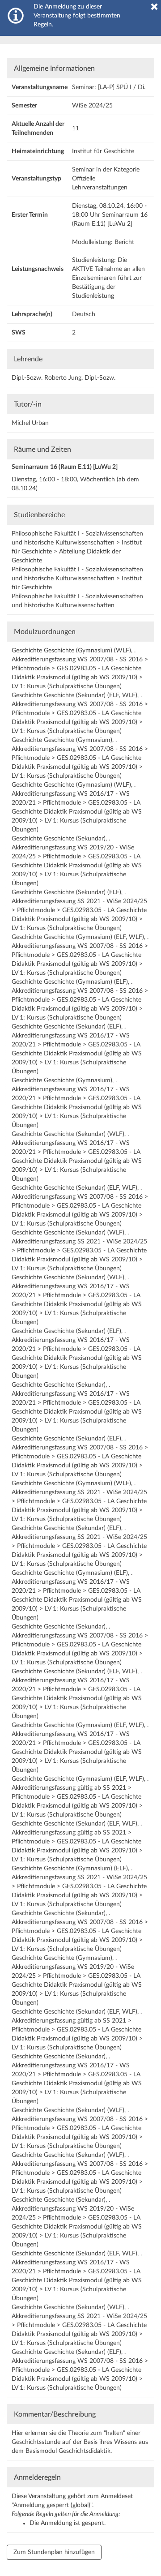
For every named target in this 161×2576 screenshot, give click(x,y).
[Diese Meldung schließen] (154, 7)
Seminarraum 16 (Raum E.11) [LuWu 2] (65, 467)
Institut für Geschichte (103, 151)
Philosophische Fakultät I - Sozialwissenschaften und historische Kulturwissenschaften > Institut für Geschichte (77, 579)
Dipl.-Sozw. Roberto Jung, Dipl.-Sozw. (64, 378)
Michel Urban (30, 423)
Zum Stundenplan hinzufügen (54, 2552)
